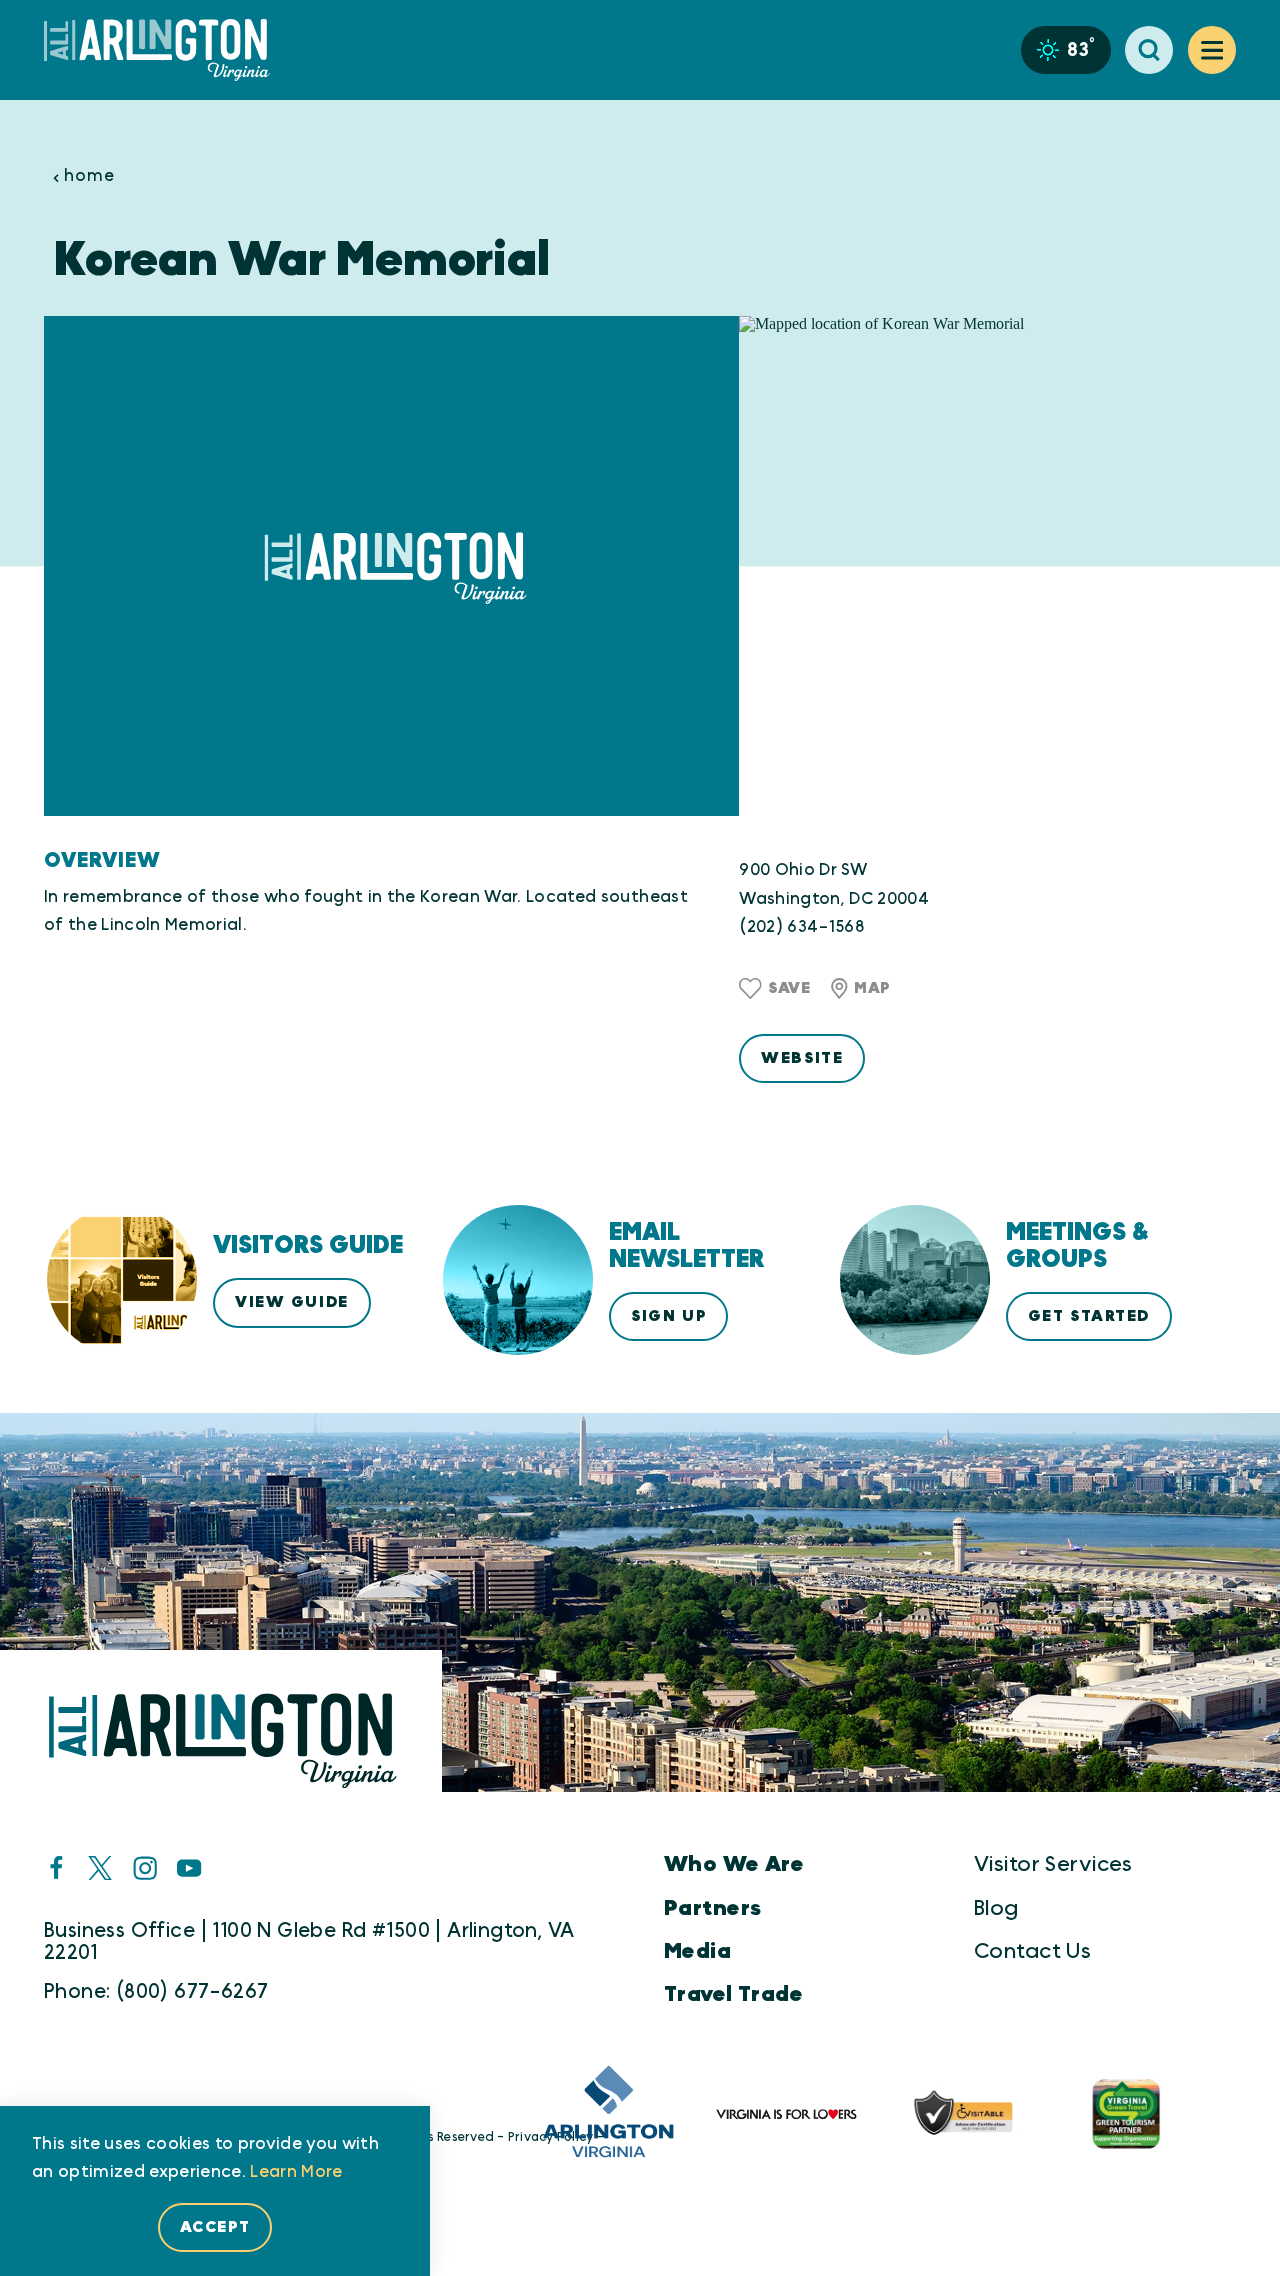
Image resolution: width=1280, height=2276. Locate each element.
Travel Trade (733, 1994)
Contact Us (1032, 1951)
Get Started (1089, 1316)
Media (697, 1951)
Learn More (296, 2172)
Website (802, 1058)
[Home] (165, 50)
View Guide (292, 1302)
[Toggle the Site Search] (1149, 50)
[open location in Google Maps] (987, 566)
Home (89, 176)
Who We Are (734, 1864)
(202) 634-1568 (801, 927)
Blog (996, 1908)
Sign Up (668, 1316)
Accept (215, 2227)
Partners (712, 1908)
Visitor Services (1053, 1864)
